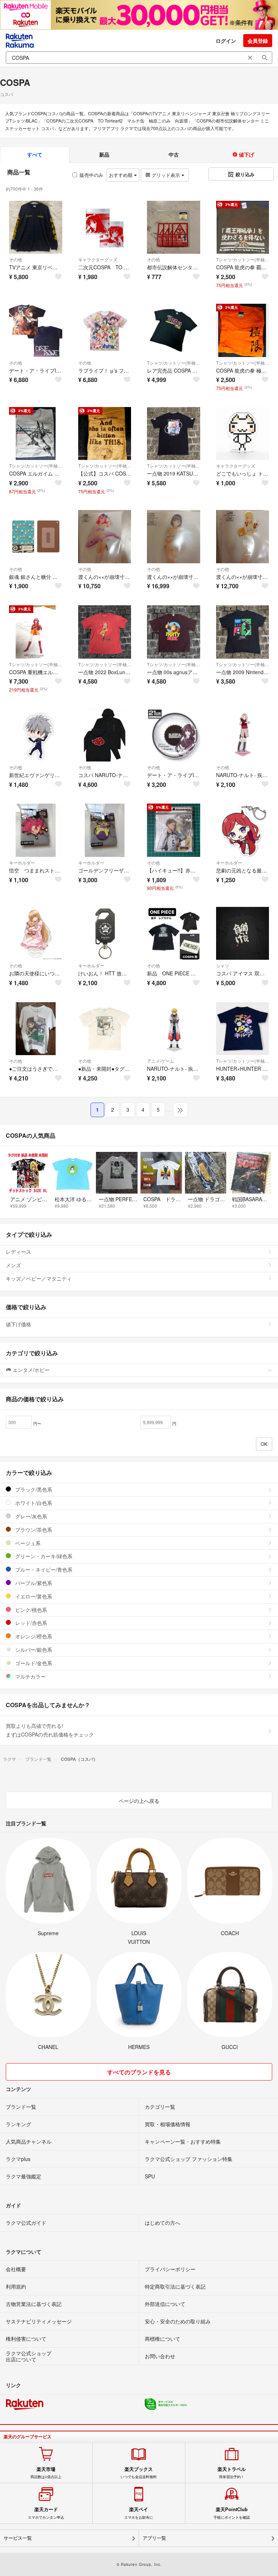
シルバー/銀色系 (33, 1650)
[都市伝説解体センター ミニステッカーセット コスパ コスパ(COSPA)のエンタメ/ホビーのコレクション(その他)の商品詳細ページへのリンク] (174, 227)
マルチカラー (30, 1676)
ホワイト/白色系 (33, 1503)
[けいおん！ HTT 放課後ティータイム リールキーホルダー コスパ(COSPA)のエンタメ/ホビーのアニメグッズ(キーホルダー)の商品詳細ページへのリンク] (105, 934)
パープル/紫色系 (33, 1583)
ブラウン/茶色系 (33, 1530)
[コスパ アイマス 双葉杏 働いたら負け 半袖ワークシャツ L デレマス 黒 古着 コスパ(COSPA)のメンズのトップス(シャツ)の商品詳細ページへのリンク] (243, 934)
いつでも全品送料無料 (139, 2473)
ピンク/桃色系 (30, 1610)
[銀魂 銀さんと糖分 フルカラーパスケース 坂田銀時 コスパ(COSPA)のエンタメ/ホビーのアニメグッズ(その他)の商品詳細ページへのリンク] (36, 537)
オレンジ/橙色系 (33, 1636)
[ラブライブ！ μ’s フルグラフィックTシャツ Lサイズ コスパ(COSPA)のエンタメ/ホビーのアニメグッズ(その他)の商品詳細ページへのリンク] (105, 330)
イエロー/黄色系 (33, 1596)
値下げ (246, 154)
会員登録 (258, 41)
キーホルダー (22, 862)
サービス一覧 (18, 2538)
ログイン (226, 41)
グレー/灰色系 (30, 1516)
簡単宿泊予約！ (232, 2473)
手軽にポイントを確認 (232, 2513)
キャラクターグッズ (98, 259)
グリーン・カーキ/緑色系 (43, 1556)
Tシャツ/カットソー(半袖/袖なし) (243, 259)
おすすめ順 (121, 175)
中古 (174, 154)
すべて (35, 154)
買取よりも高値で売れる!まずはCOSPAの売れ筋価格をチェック (50, 1730)
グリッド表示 (166, 175)
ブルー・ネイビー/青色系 (43, 1569)
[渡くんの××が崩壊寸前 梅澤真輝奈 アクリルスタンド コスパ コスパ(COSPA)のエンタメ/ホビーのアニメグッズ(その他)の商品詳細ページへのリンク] (105, 537)
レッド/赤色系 (30, 1623)
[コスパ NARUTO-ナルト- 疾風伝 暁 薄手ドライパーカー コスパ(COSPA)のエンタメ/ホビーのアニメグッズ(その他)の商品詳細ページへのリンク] (105, 735)
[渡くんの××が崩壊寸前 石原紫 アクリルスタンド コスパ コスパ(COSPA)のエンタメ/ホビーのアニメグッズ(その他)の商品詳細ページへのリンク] (174, 537)
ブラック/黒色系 (33, 1489)
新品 (104, 154)
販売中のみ (91, 175)
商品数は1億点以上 (46, 2473)
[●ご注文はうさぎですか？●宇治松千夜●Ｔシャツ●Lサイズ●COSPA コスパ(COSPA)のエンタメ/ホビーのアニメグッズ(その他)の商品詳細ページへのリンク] (36, 1029)
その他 (16, 259)
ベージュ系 (27, 1543)
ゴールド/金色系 (33, 1663)
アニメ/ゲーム (161, 1061)
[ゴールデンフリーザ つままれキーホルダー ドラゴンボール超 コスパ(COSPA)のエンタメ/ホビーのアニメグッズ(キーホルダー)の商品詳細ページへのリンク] (105, 830)
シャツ (223, 965)
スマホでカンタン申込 (46, 2513)
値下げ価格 (18, 1324)
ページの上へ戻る (139, 1801)
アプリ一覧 (154, 2538)
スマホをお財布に (139, 2513)
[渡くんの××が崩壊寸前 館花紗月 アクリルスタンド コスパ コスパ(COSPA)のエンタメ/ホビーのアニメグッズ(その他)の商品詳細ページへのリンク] (243, 537)
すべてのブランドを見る (139, 2072)
